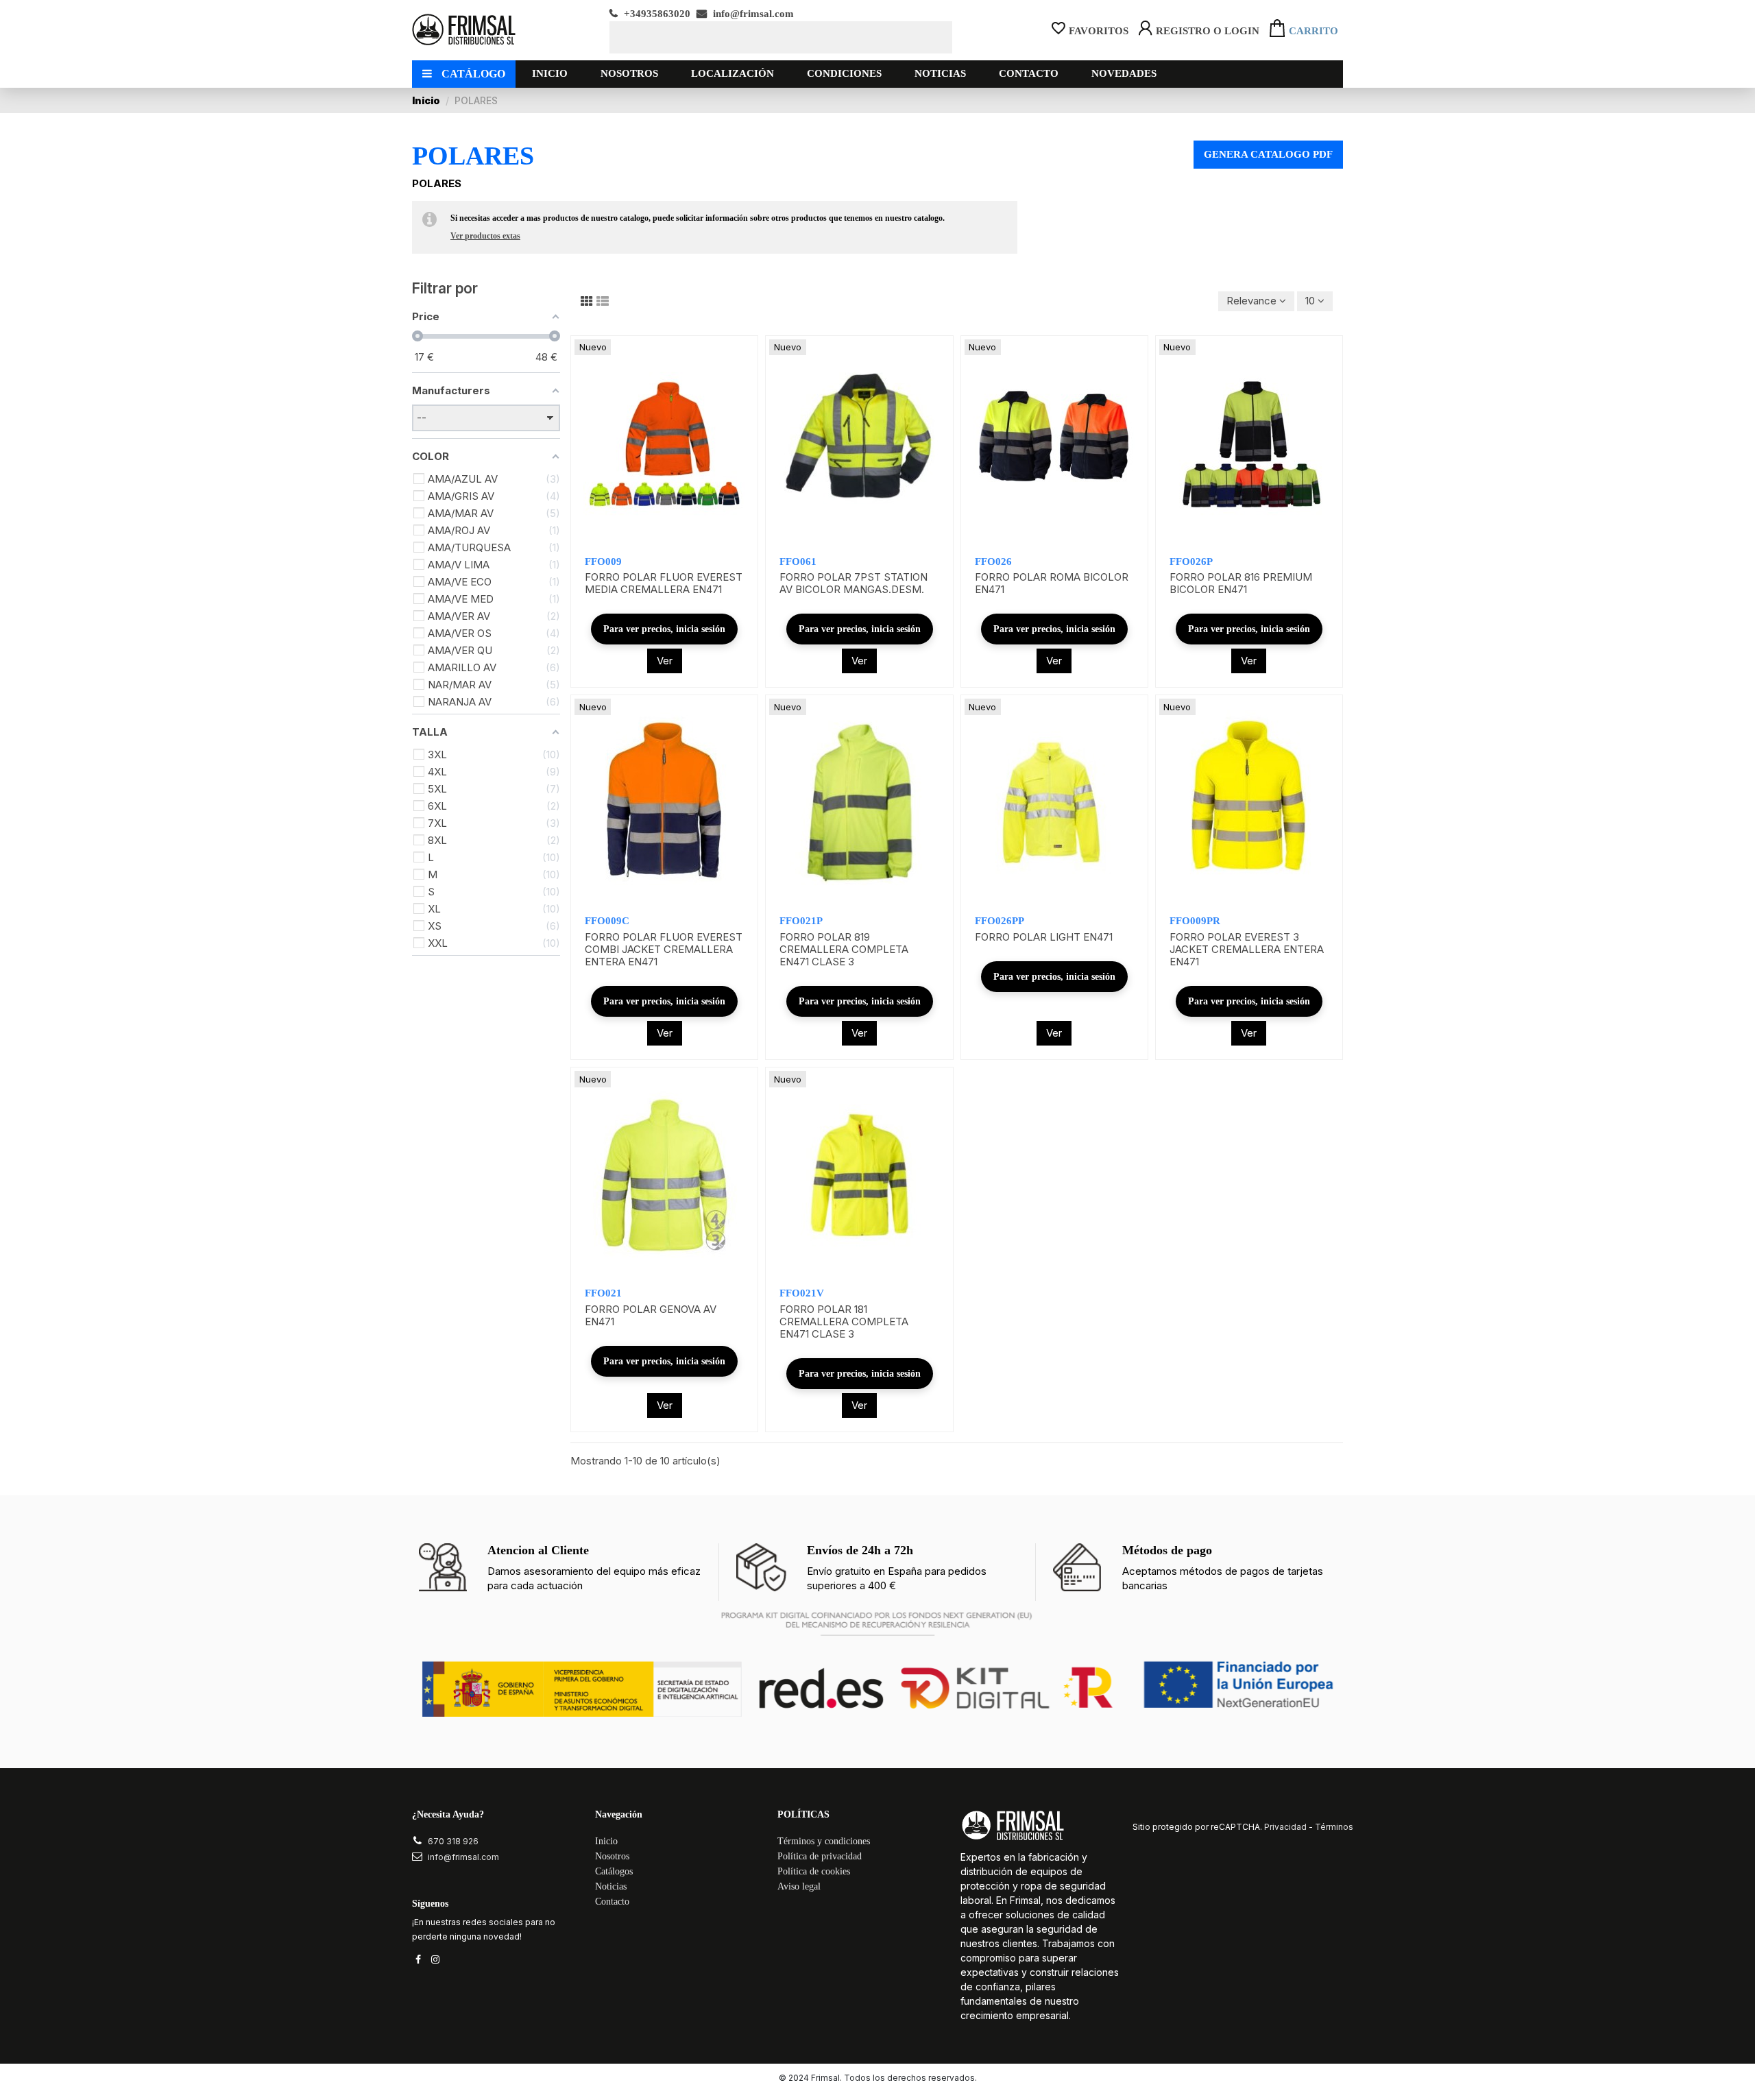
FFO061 (798, 562)
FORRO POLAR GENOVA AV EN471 (651, 1315)
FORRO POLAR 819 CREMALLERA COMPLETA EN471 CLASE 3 (844, 949)
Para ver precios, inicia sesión (664, 629)
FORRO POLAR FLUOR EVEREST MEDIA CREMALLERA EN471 (664, 583)
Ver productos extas (485, 236)
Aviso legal (799, 1886)
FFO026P (1191, 562)
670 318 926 (453, 1841)
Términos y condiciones (824, 1841)
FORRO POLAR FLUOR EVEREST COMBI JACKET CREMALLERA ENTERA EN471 (664, 949)
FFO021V (802, 1293)
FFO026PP (1000, 921)
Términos (1334, 1827)
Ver (665, 661)
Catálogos (614, 1871)
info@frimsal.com (752, 14)
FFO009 (603, 562)
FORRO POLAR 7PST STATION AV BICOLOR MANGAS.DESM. (854, 583)
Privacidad (1285, 1827)
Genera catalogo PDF (1268, 154)
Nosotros (612, 1856)
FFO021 (603, 1293)
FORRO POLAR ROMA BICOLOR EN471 (1052, 583)
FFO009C (607, 921)
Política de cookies (814, 1871)
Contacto (612, 1902)
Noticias (611, 1886)
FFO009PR (1195, 921)
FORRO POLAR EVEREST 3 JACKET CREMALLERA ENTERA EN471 (1247, 949)
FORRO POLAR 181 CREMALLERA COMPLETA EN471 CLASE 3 (844, 1321)
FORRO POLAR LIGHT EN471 (1044, 937)
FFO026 (993, 562)
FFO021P (801, 921)
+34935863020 (656, 14)
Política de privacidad (820, 1856)
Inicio (606, 1841)
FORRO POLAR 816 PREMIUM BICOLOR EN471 (1241, 583)
